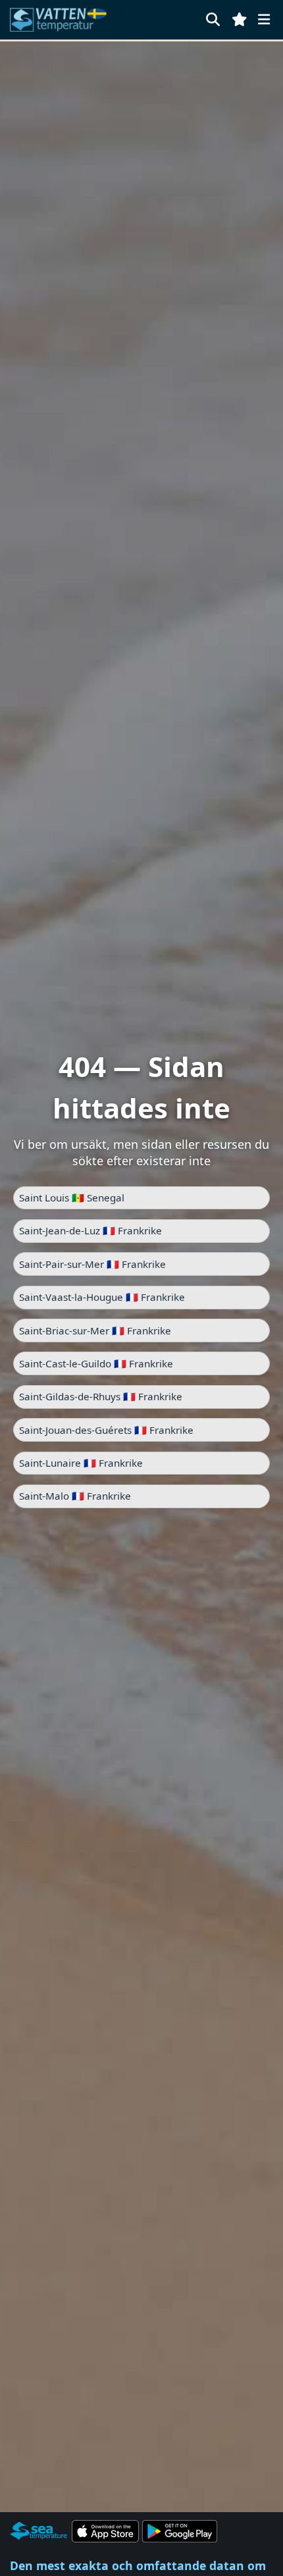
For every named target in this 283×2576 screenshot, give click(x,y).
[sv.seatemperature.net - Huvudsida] (61, 20)
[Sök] (213, 19)
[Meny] (264, 19)
